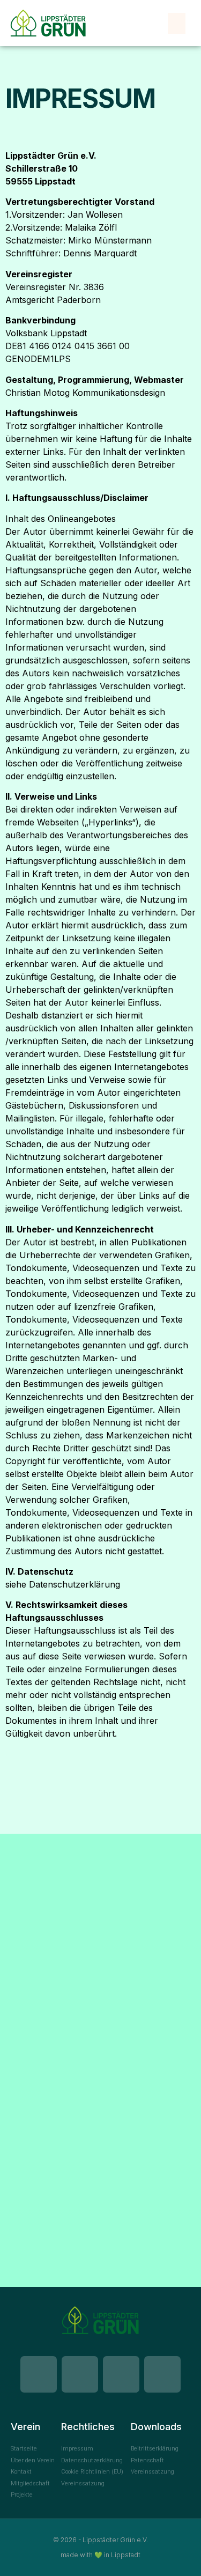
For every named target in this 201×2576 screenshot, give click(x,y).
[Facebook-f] (39, 2374)
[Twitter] (162, 2374)
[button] (177, 23)
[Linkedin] (80, 2374)
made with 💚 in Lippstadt (100, 2555)
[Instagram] (121, 2374)
